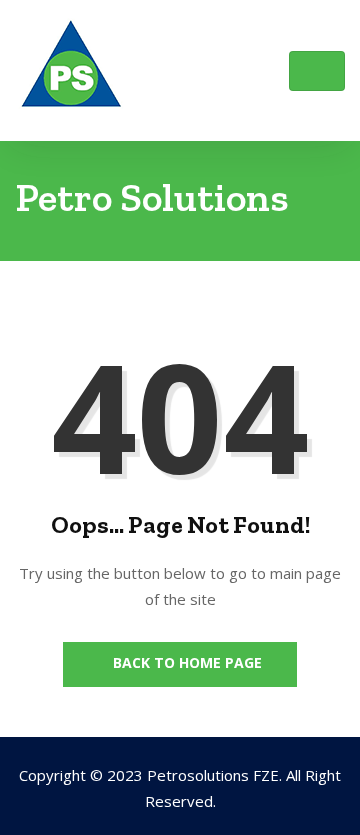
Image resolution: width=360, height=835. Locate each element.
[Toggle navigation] (317, 71)
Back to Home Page (185, 662)
